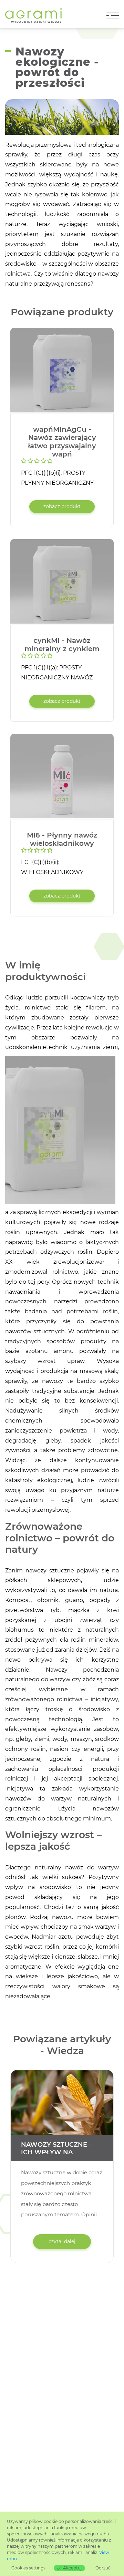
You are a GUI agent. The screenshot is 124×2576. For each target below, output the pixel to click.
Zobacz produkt (62, 506)
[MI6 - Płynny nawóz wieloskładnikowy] (62, 777)
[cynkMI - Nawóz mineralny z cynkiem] (62, 582)
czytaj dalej (62, 2241)
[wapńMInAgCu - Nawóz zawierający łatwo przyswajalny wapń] (62, 371)
